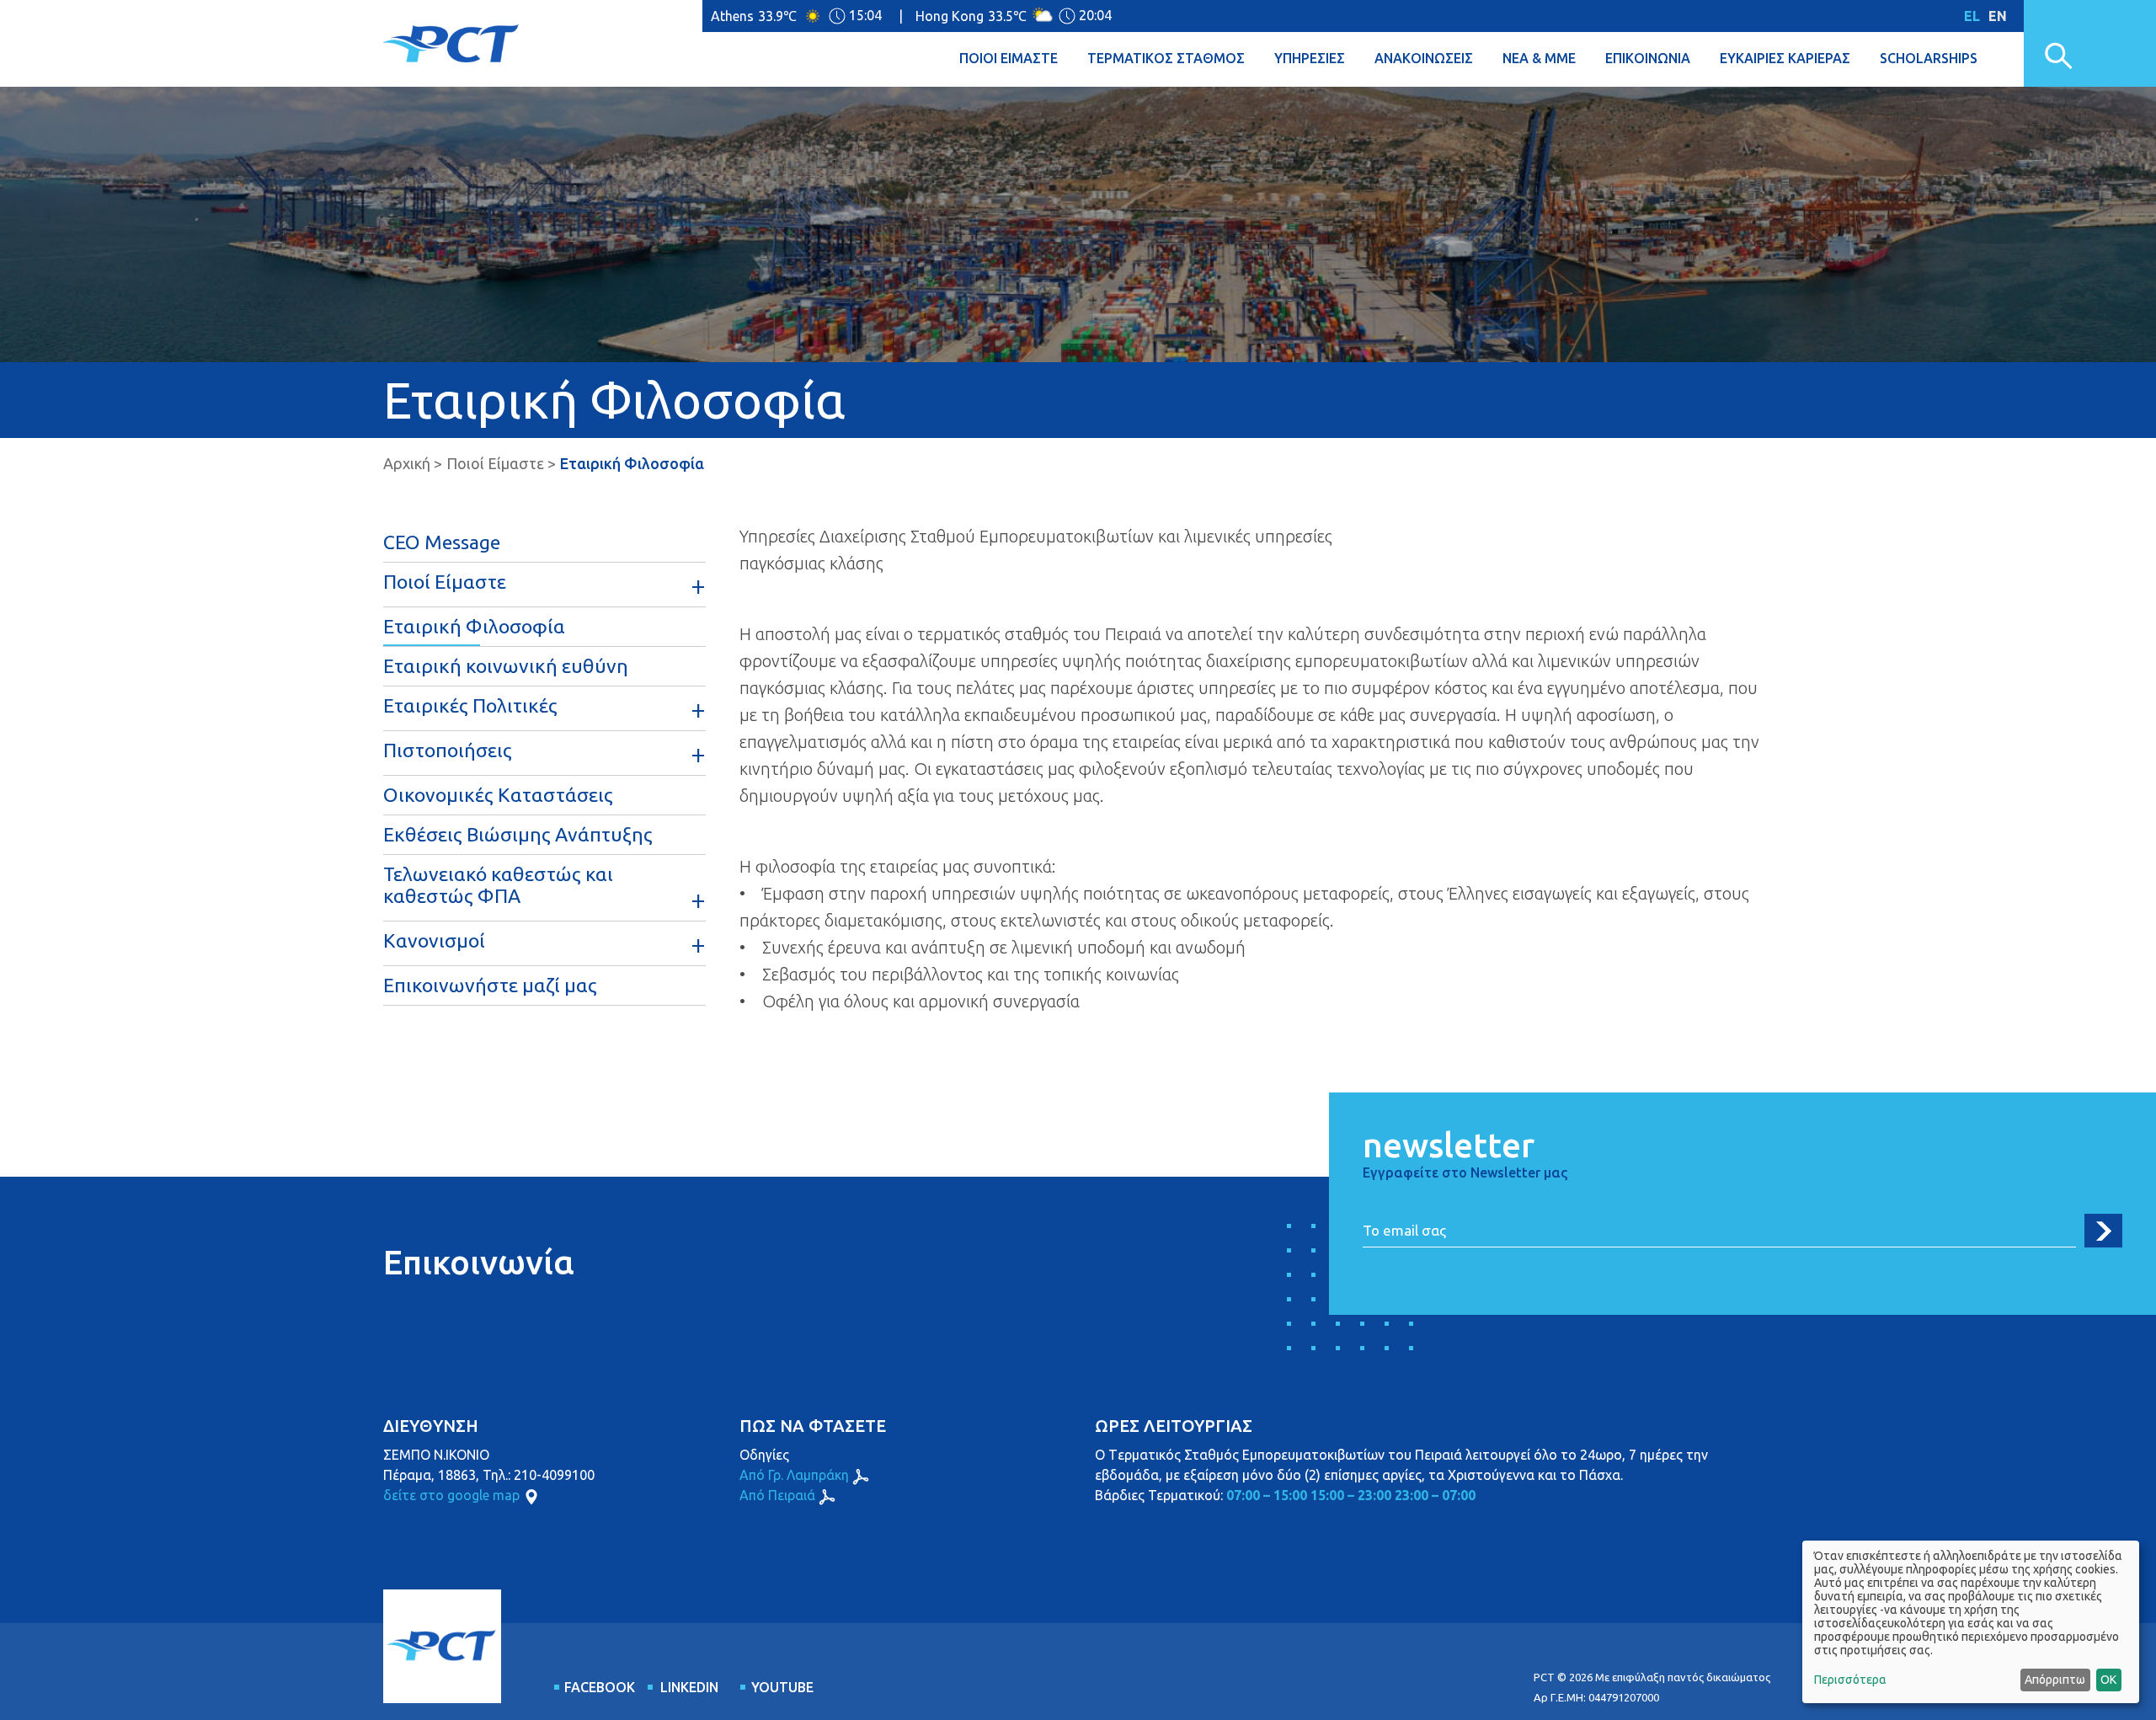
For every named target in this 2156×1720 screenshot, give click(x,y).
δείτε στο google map (451, 1495)
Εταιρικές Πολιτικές (470, 705)
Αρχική (407, 463)
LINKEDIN (689, 1687)
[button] (1023, 59)
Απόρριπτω (2055, 1680)
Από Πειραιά (777, 1495)
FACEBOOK (596, 1687)
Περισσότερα (1850, 1680)
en (1998, 16)
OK (2108, 1680)
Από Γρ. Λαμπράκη (794, 1475)
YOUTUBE (782, 1687)
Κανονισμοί (434, 940)
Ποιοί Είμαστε (495, 463)
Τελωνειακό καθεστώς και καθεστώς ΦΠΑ (498, 885)
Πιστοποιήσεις (448, 750)
